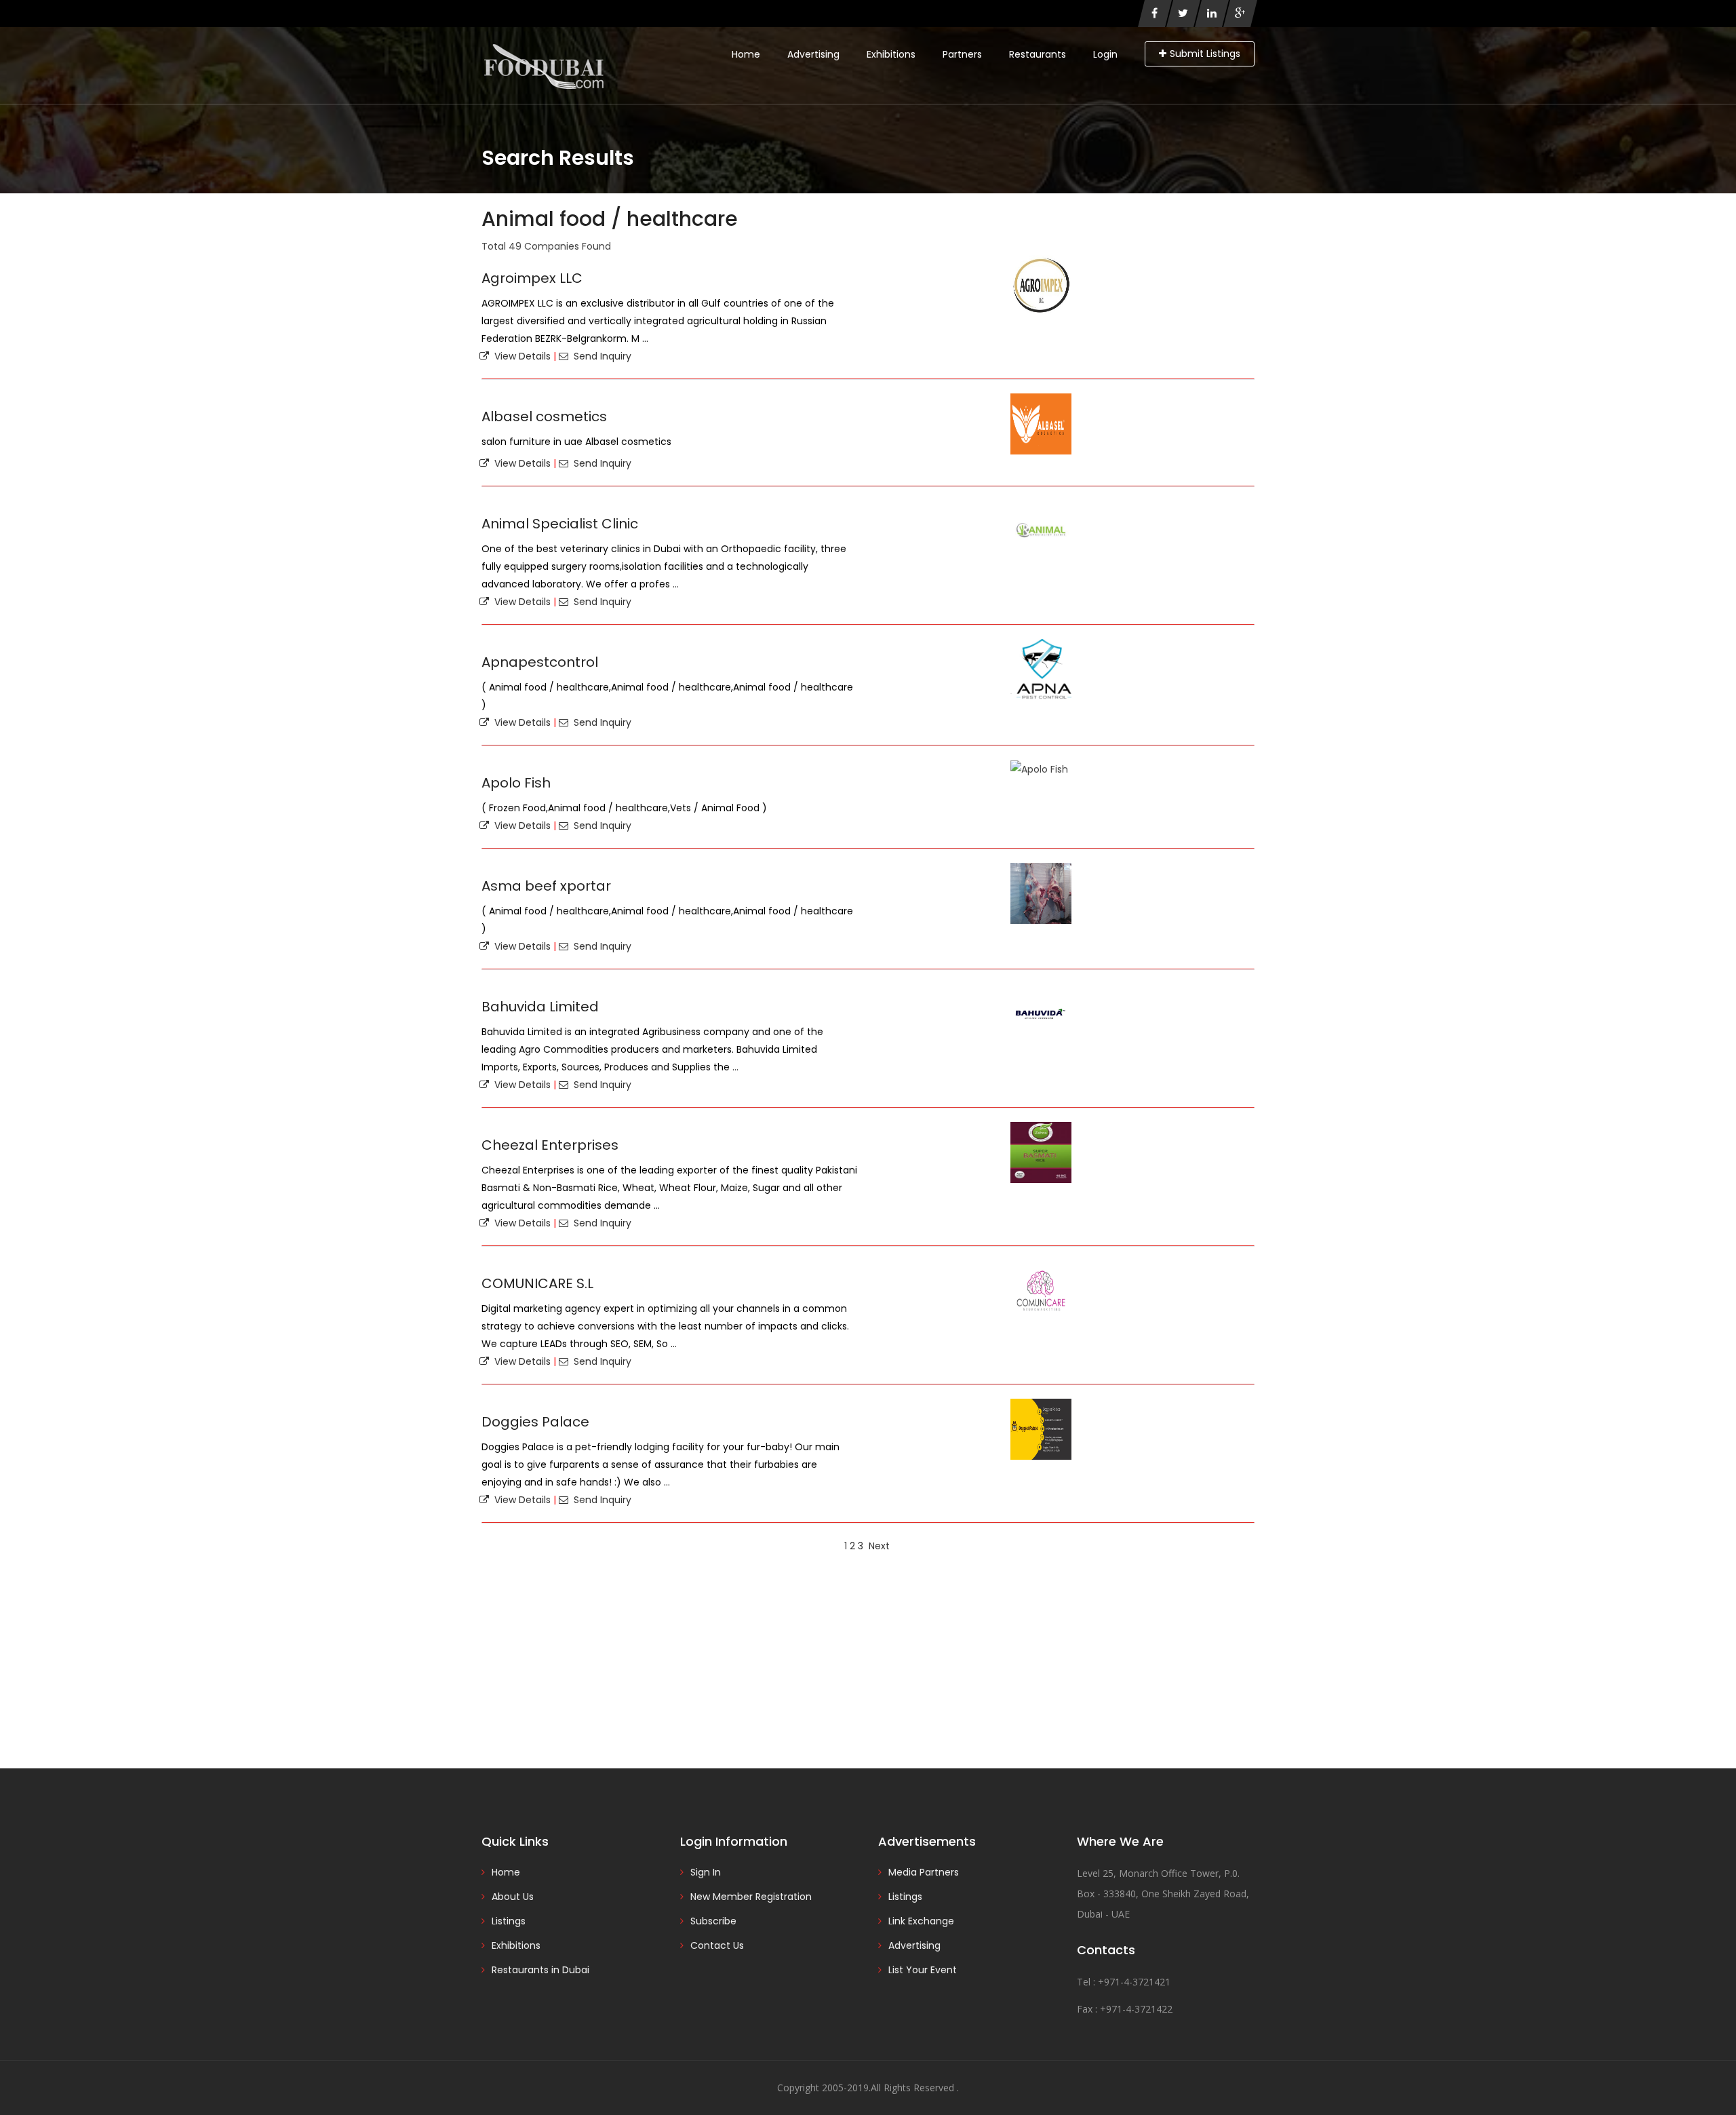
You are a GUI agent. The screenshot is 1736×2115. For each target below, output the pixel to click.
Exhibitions (891, 54)
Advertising (813, 54)
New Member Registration (751, 1897)
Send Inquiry (600, 356)
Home (746, 54)
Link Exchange (921, 1921)
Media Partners (924, 1872)
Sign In (706, 1872)
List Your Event (923, 1970)
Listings (509, 1921)
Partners (962, 54)
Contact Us (717, 1945)
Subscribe (713, 1921)
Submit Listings (1205, 54)
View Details (520, 356)
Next (879, 1546)
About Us (513, 1897)
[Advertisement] (868, 1660)
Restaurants (1038, 54)
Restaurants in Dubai (540, 1970)
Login (1105, 54)
